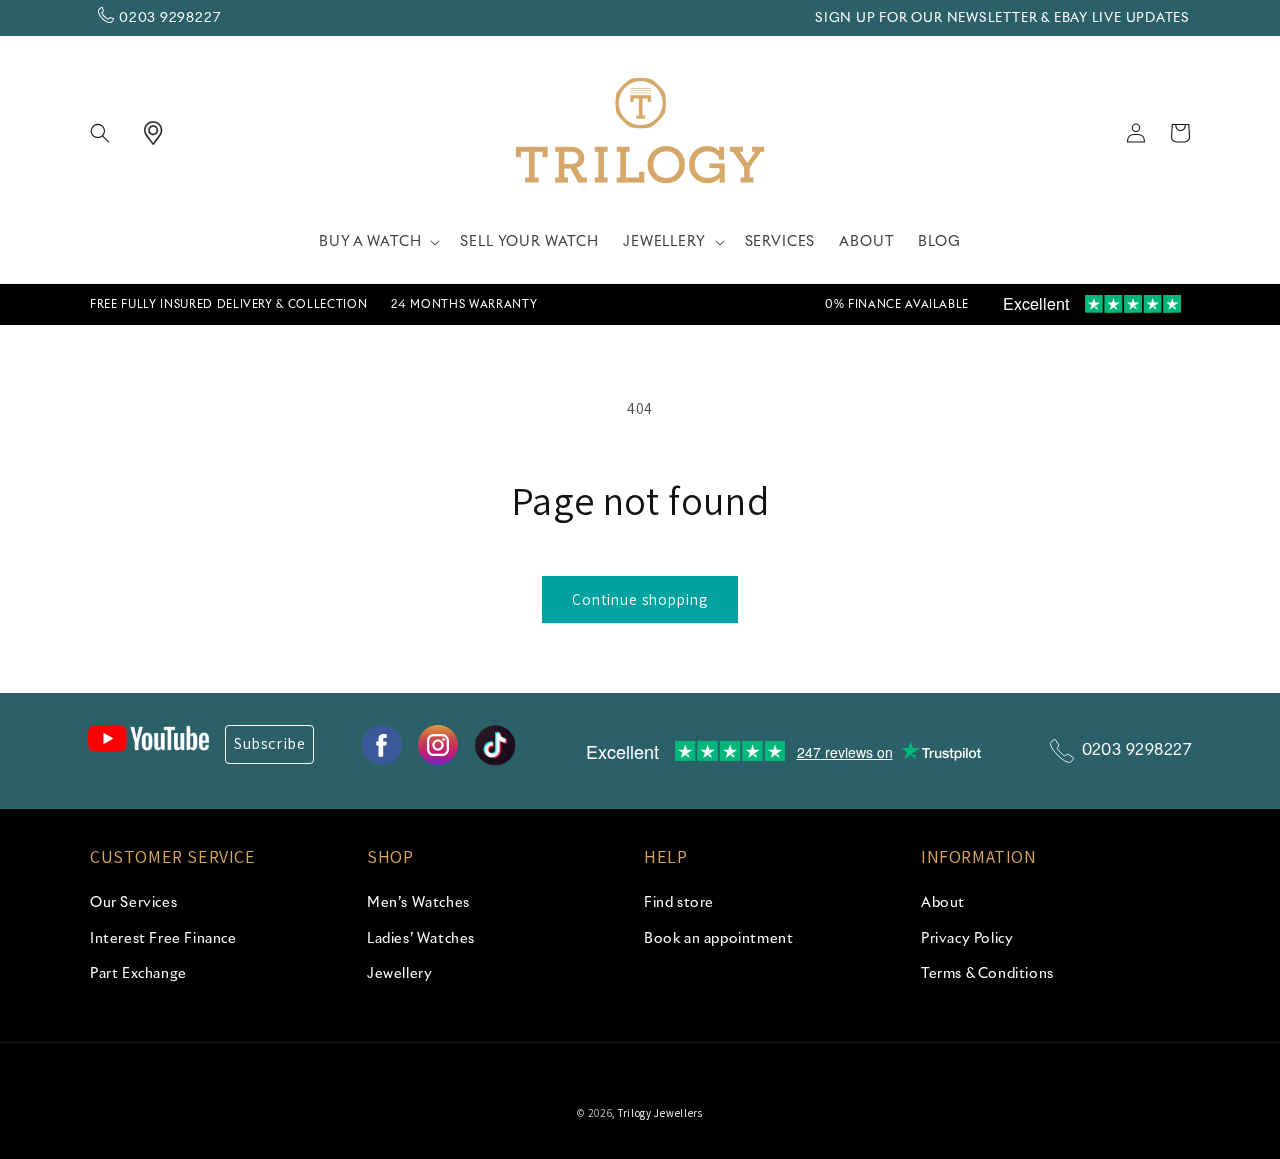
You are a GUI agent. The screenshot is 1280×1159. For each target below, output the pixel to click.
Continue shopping (640, 599)
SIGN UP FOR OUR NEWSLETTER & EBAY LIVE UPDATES (1002, 18)
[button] (112, 133)
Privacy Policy (967, 939)
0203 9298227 (169, 18)
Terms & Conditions (987, 974)
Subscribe (269, 743)
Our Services (133, 903)
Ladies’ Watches (421, 939)
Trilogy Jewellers (660, 1113)
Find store (679, 903)
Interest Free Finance (163, 939)
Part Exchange (138, 974)
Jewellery (399, 974)
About (943, 903)
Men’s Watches (418, 903)
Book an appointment (718, 939)
